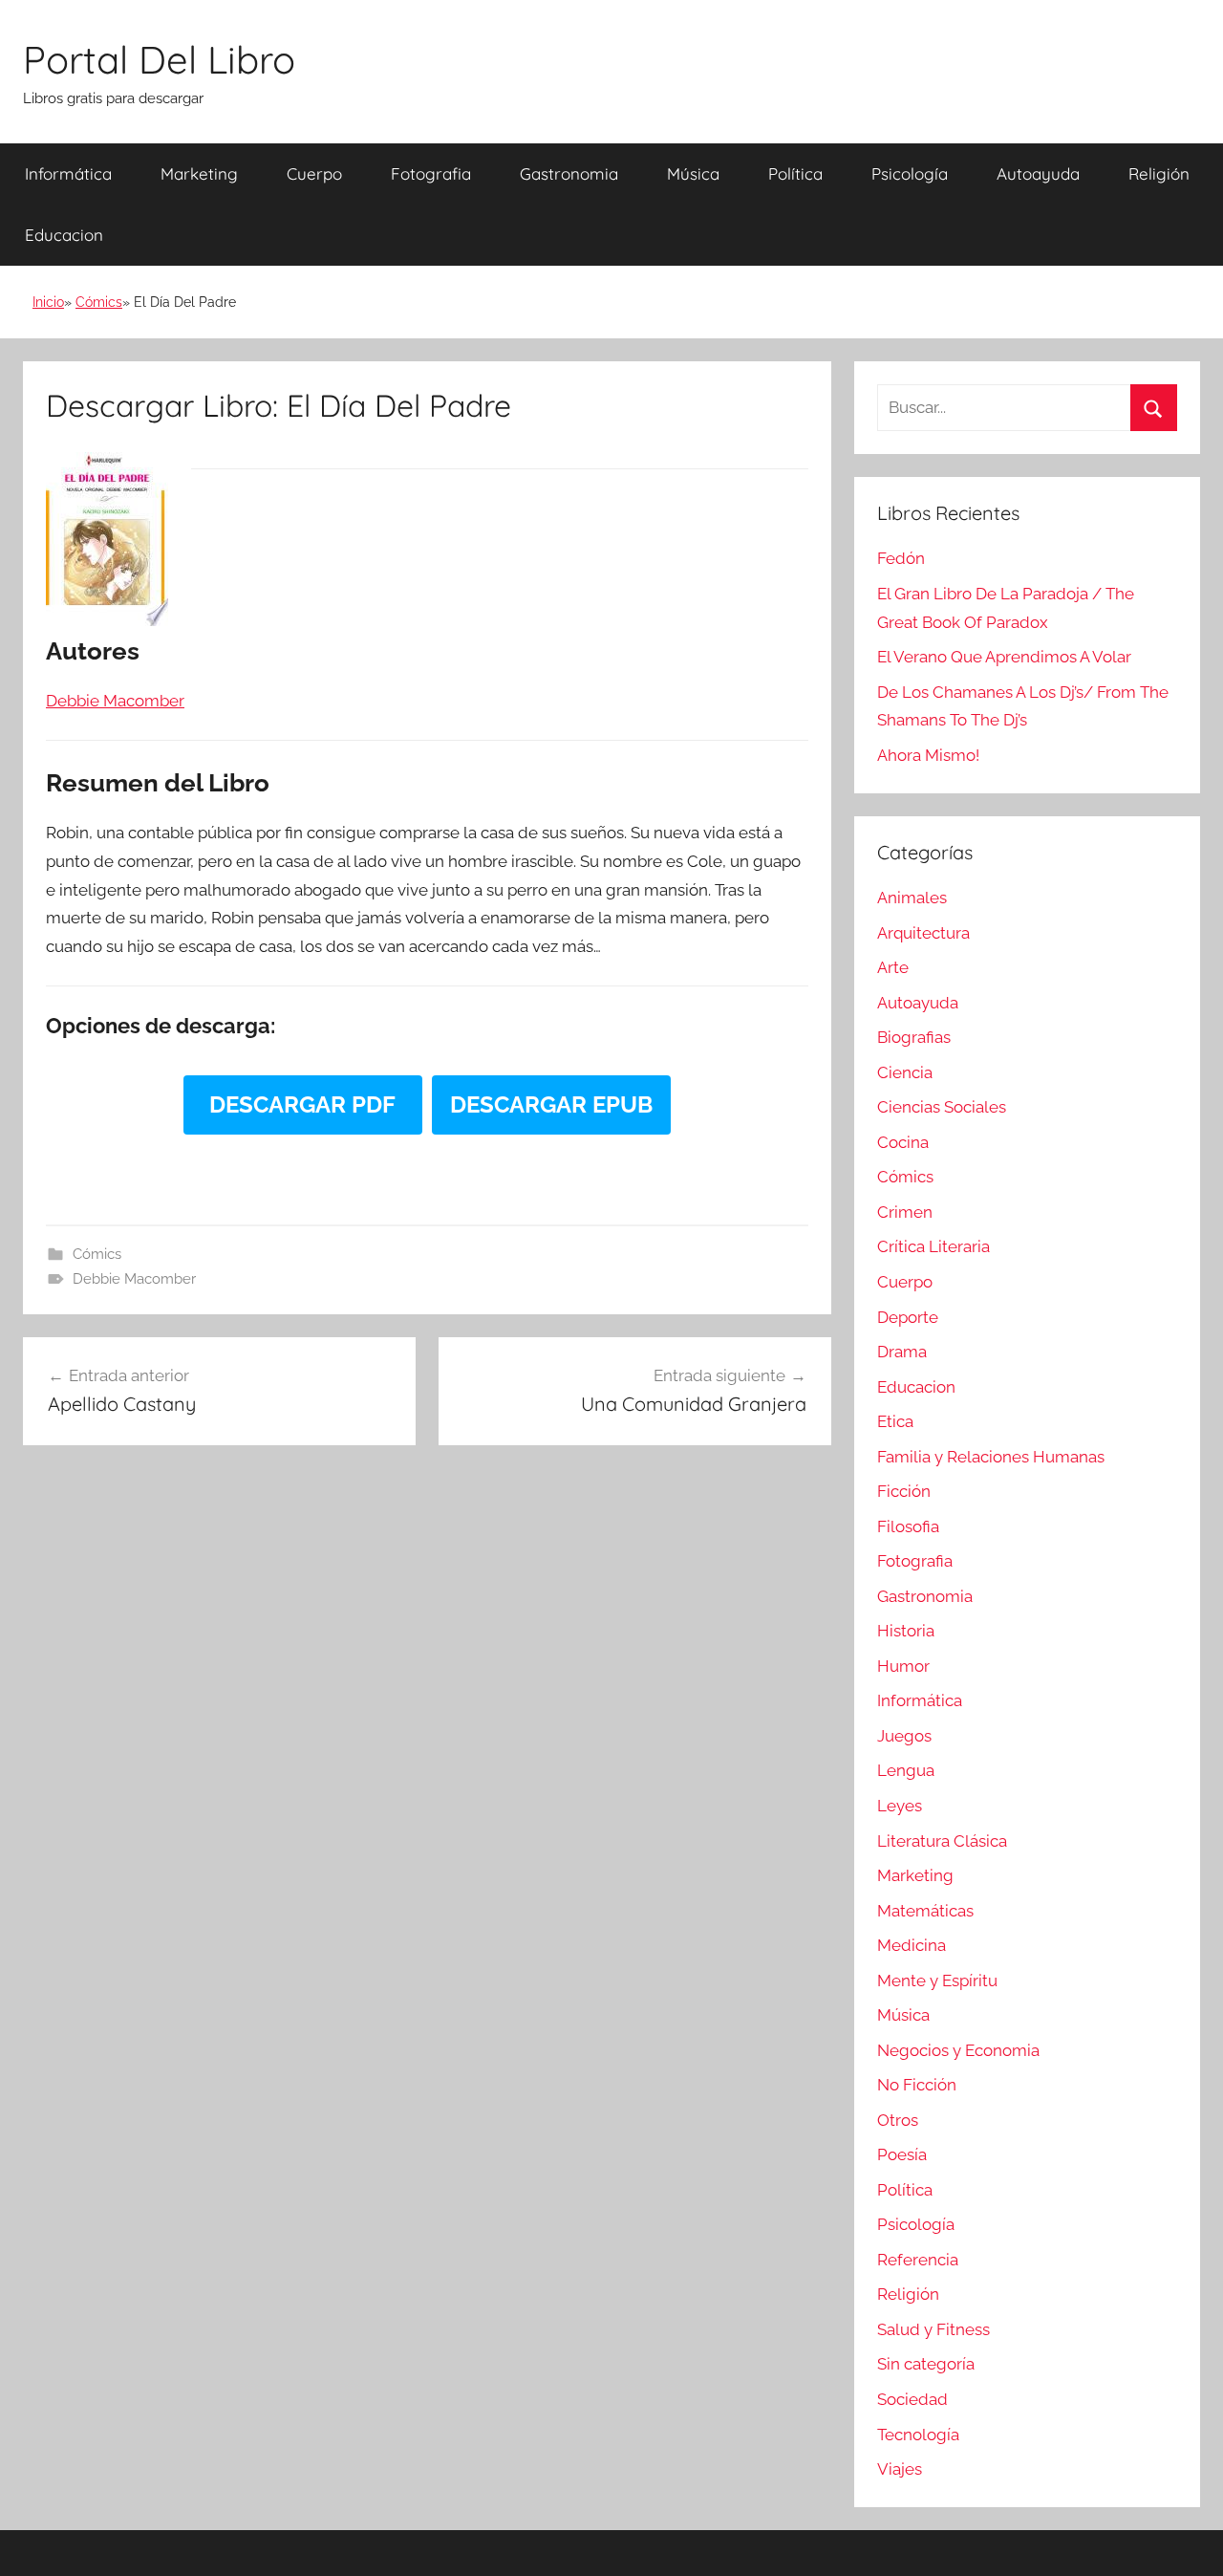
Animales (912, 898)
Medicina (912, 1945)
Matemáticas (925, 1911)
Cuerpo (314, 173)
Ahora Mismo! (928, 755)
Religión (1159, 173)
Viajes (900, 2469)
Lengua (906, 1770)
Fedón (901, 558)
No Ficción (917, 2085)
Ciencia (905, 1072)
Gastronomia (569, 173)
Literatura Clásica (942, 1841)
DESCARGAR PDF (302, 1104)
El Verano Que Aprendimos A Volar (1004, 657)
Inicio (48, 302)
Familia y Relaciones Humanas (991, 1457)
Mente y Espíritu (937, 1981)
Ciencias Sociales (942, 1107)
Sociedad (912, 2399)
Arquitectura (923, 933)
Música (693, 173)
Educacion (64, 235)
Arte (893, 967)
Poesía (902, 2154)
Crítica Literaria (933, 1246)
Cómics (99, 302)
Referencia (918, 2260)
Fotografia (431, 173)
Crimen (905, 1212)
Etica (895, 1421)
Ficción (904, 1491)
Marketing (199, 173)
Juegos (904, 1736)
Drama (902, 1352)
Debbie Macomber (134, 1279)
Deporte (908, 1317)
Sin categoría (926, 2364)
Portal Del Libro (159, 59)
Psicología (910, 173)
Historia (906, 1631)
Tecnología (918, 2435)
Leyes (900, 1806)
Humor (903, 1666)
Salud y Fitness (933, 2329)
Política (795, 173)
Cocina (903, 1142)
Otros (898, 2120)
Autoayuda (1038, 173)
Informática (68, 173)
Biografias (914, 1037)
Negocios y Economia (958, 2050)
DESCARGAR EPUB (551, 1104)
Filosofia (908, 1526)
